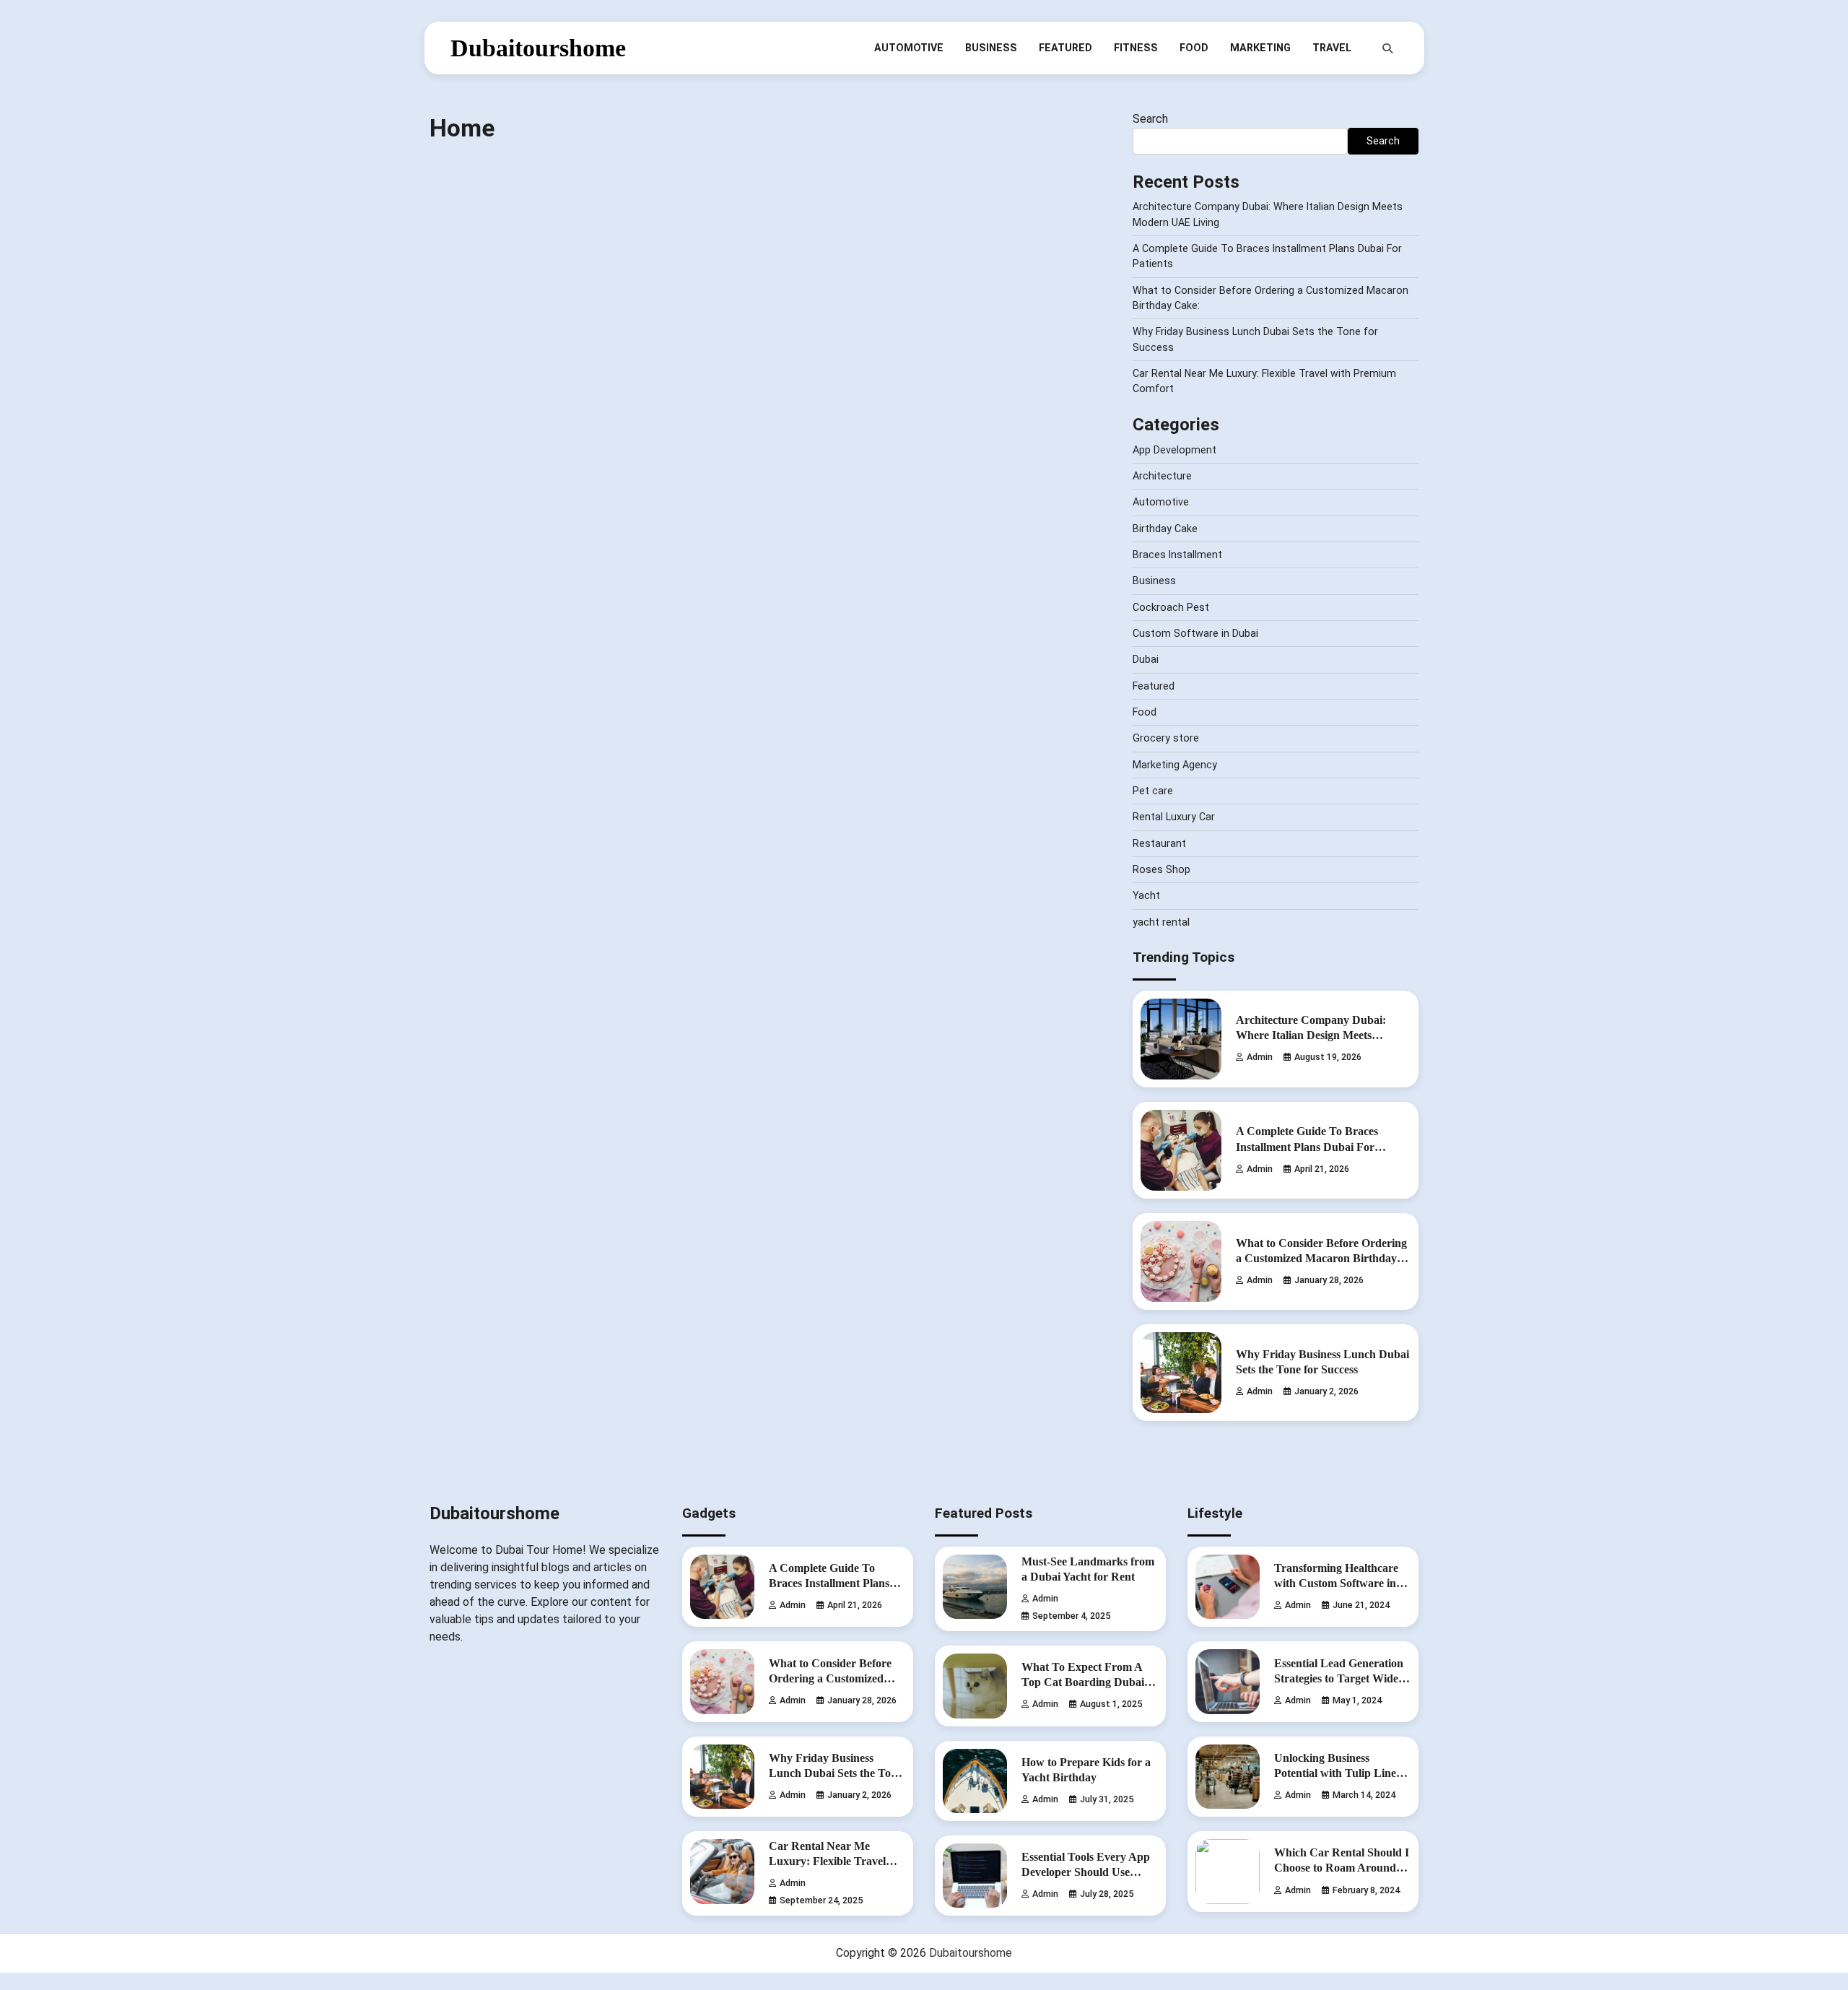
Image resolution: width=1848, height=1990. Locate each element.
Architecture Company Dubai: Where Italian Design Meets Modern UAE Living (1311, 1035)
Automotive (909, 48)
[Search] (1387, 48)
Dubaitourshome (538, 48)
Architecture (1162, 476)
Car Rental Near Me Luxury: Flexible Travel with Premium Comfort (827, 1861)
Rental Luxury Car (1174, 817)
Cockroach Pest (1171, 607)
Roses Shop (1161, 869)
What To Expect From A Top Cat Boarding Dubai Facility (1083, 1682)
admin (1260, 1057)
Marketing (1260, 48)
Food (1194, 48)
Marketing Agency (1175, 765)
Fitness (1136, 48)
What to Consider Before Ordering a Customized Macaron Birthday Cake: (1321, 1259)
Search (1150, 119)
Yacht (1146, 895)
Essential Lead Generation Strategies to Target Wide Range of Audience (1339, 1679)
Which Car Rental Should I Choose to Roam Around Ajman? (1342, 1868)
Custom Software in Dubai (1195, 633)
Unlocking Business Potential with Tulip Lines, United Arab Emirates (1339, 1773)
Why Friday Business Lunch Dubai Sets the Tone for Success (836, 1773)
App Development (1174, 450)
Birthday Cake (1165, 529)
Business (991, 48)
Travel (1332, 48)
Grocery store (1166, 738)
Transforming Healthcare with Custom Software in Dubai (1336, 1583)
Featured (1065, 48)
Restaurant (1159, 843)
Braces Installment (1177, 555)
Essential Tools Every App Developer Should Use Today (1086, 1872)
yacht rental (1161, 922)
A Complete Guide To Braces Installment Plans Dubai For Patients (1307, 1147)
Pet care (1153, 791)
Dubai (1146, 659)
